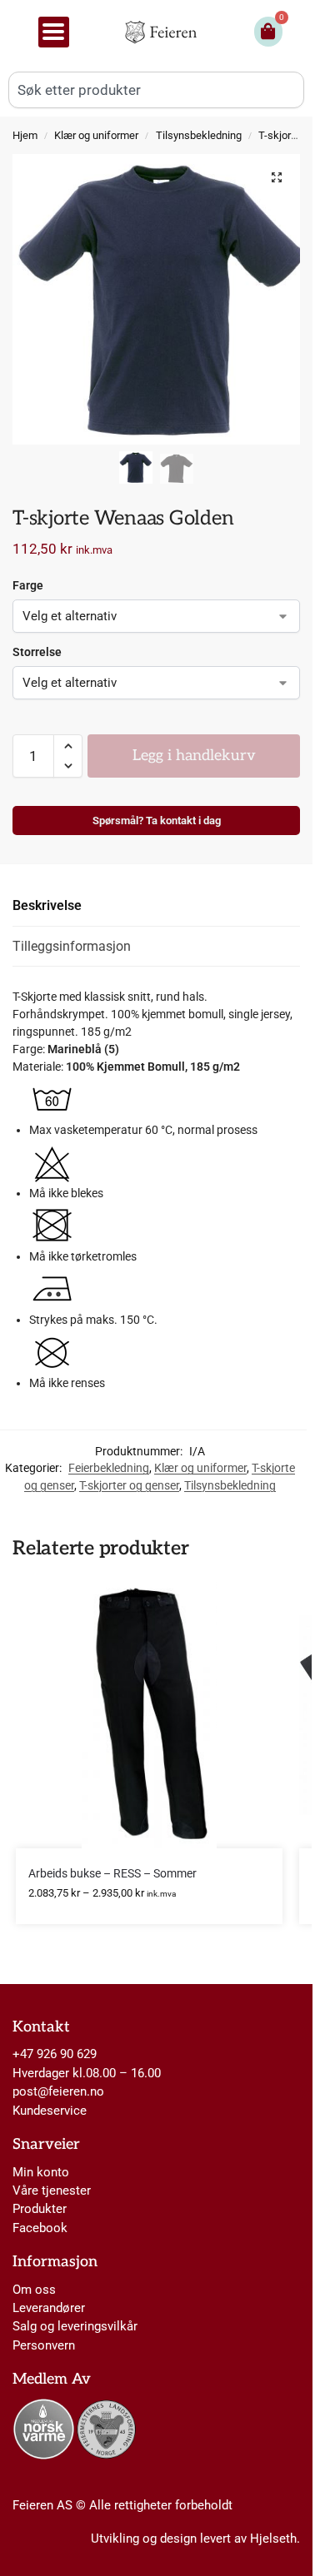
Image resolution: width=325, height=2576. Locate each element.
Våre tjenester (52, 2191)
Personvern (44, 2345)
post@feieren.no (58, 2091)
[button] (277, 177)
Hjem (25, 135)
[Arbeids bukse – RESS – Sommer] (149, 1715)
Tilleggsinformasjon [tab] (72, 946)
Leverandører (49, 2308)
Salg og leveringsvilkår (75, 2326)
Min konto (41, 2172)
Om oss (34, 2290)
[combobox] (156, 90)
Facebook (40, 2228)
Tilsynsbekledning (199, 135)
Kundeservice (50, 2111)
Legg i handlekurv (194, 756)
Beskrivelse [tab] (47, 905)
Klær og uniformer (96, 135)
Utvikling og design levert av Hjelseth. (195, 2539)
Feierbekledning (109, 1468)
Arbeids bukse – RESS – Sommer (112, 1873)
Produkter (40, 2209)
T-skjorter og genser (129, 1485)
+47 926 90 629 (55, 2054)
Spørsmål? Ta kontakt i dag (157, 821)
